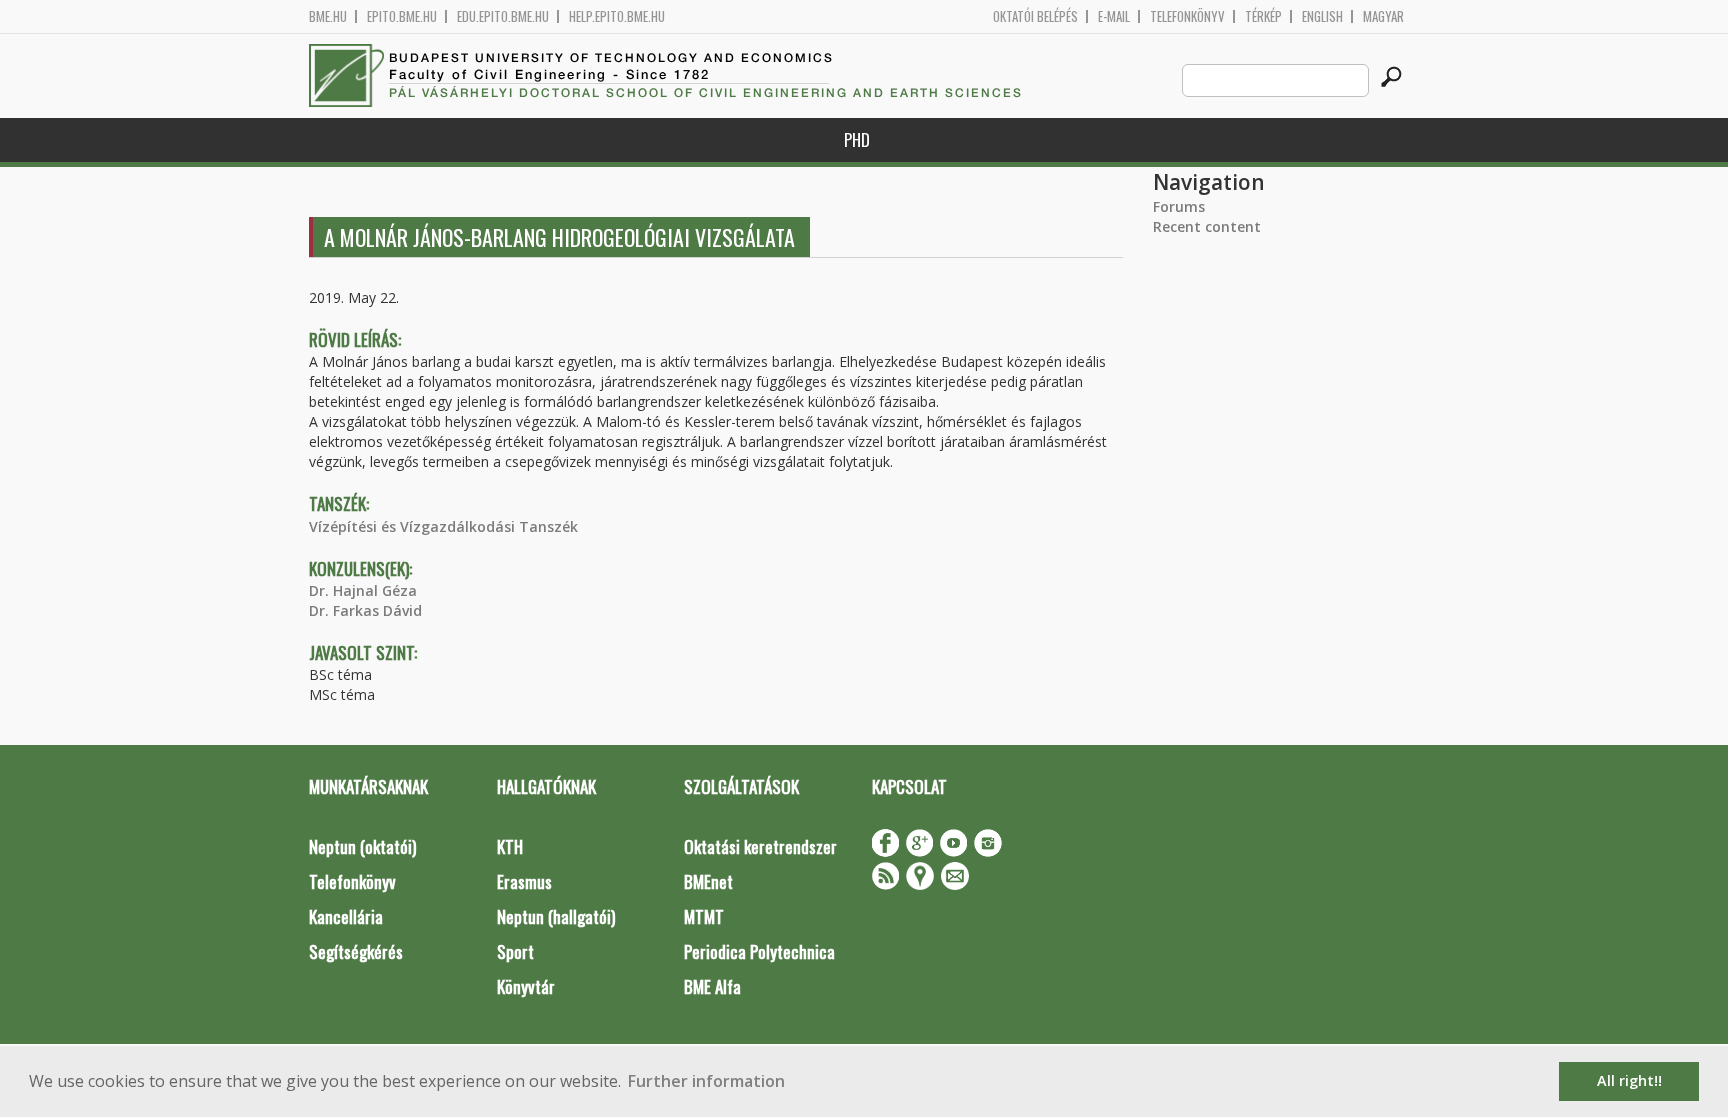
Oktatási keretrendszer (760, 846)
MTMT (704, 916)
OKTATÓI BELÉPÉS (1035, 16)
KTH (510, 846)
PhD (857, 139)
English (1322, 16)
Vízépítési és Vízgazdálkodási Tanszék (443, 526)
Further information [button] (706, 1081)
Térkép (1263, 16)
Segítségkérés (356, 951)
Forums (1179, 206)
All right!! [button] (1629, 1080)
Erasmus (524, 881)
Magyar (1383, 16)
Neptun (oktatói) (362, 846)
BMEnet (708, 881)
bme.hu (328, 16)
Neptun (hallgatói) (556, 916)
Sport (515, 951)
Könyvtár (526, 986)
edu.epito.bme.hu (503, 16)
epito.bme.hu (402, 16)
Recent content (1207, 226)
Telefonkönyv (1187, 16)
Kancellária (346, 916)
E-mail (1114, 16)
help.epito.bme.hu (617, 16)
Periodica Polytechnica (759, 951)
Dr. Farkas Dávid (365, 610)
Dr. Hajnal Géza (363, 590)
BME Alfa (712, 986)
